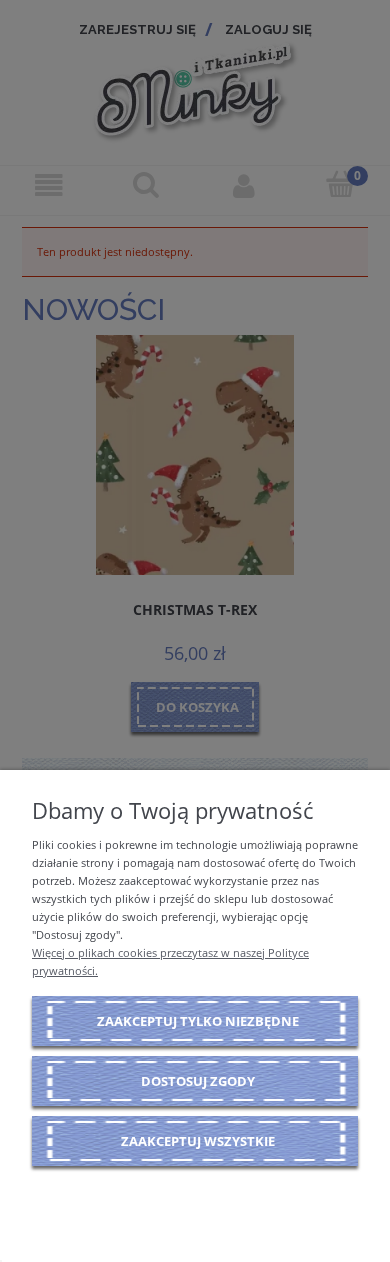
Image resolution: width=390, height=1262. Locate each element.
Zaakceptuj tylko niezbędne (198, 1021)
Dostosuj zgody (198, 1081)
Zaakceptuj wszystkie (198, 1141)
